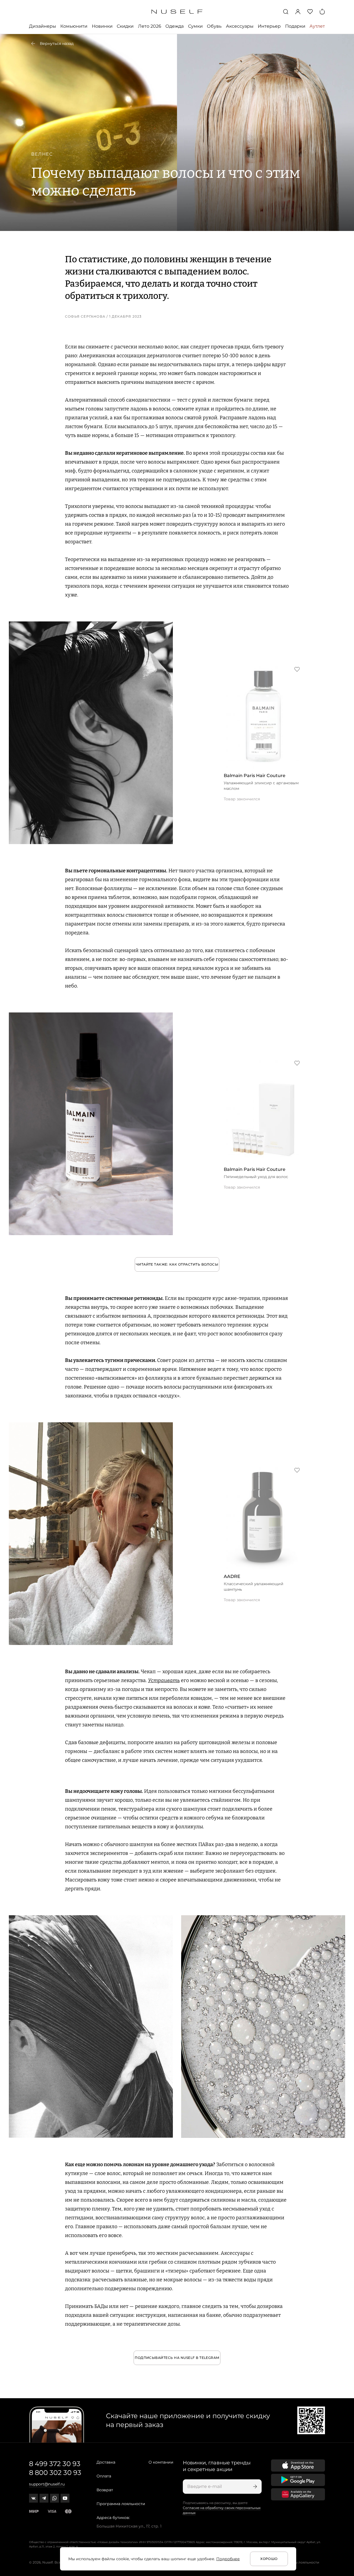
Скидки (125, 26)
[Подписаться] (254, 2487)
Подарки (295, 26)
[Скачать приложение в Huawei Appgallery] (298, 2494)
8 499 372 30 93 (55, 2464)
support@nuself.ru (47, 2484)
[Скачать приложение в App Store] (298, 2466)
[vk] (33, 2498)
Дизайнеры (43, 26)
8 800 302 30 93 (55, 2473)
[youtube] (65, 2498)
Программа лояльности (121, 2504)
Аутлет (317, 26)
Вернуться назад (57, 43)
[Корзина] (322, 12)
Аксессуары (240, 26)
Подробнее (228, 2559)
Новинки (102, 26)
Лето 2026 (150, 26)
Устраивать (164, 1680)
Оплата (104, 2476)
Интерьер (269, 26)
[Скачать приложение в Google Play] (298, 2480)
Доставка (106, 2462)
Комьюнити (74, 26)
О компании (161, 2462)
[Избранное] (310, 12)
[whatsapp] (54, 2498)
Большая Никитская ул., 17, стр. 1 (129, 2526)
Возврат (105, 2490)
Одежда (175, 26)
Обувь (214, 26)
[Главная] (177, 12)
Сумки (195, 26)
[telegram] (44, 2498)
